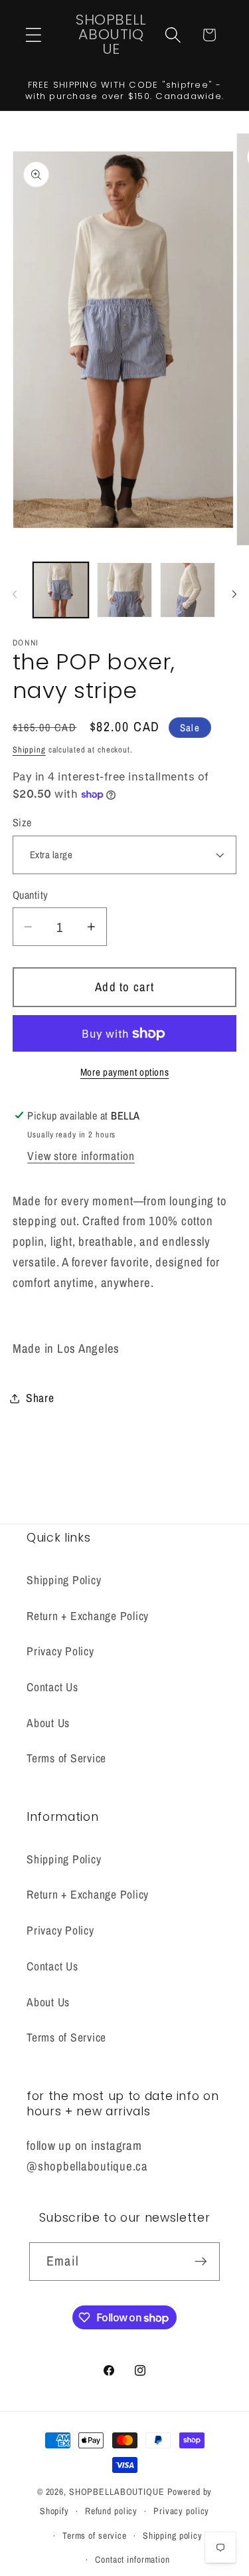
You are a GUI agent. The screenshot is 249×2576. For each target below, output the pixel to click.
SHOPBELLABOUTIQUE (117, 2492)
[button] (34, 35)
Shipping (29, 750)
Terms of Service (66, 1758)
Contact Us (52, 1687)
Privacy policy (181, 2511)
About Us (48, 1723)
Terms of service (95, 2535)
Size (22, 822)
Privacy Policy (60, 1651)
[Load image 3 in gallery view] (188, 590)
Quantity (31, 895)
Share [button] (40, 1398)
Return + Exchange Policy (88, 1616)
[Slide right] (234, 594)
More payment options (125, 1072)
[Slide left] (15, 594)
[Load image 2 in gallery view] (124, 590)
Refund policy (111, 2511)
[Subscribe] (201, 2262)
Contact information (132, 2559)
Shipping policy (173, 2535)
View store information (81, 1156)
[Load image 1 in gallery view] (61, 590)
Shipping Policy (64, 1580)
